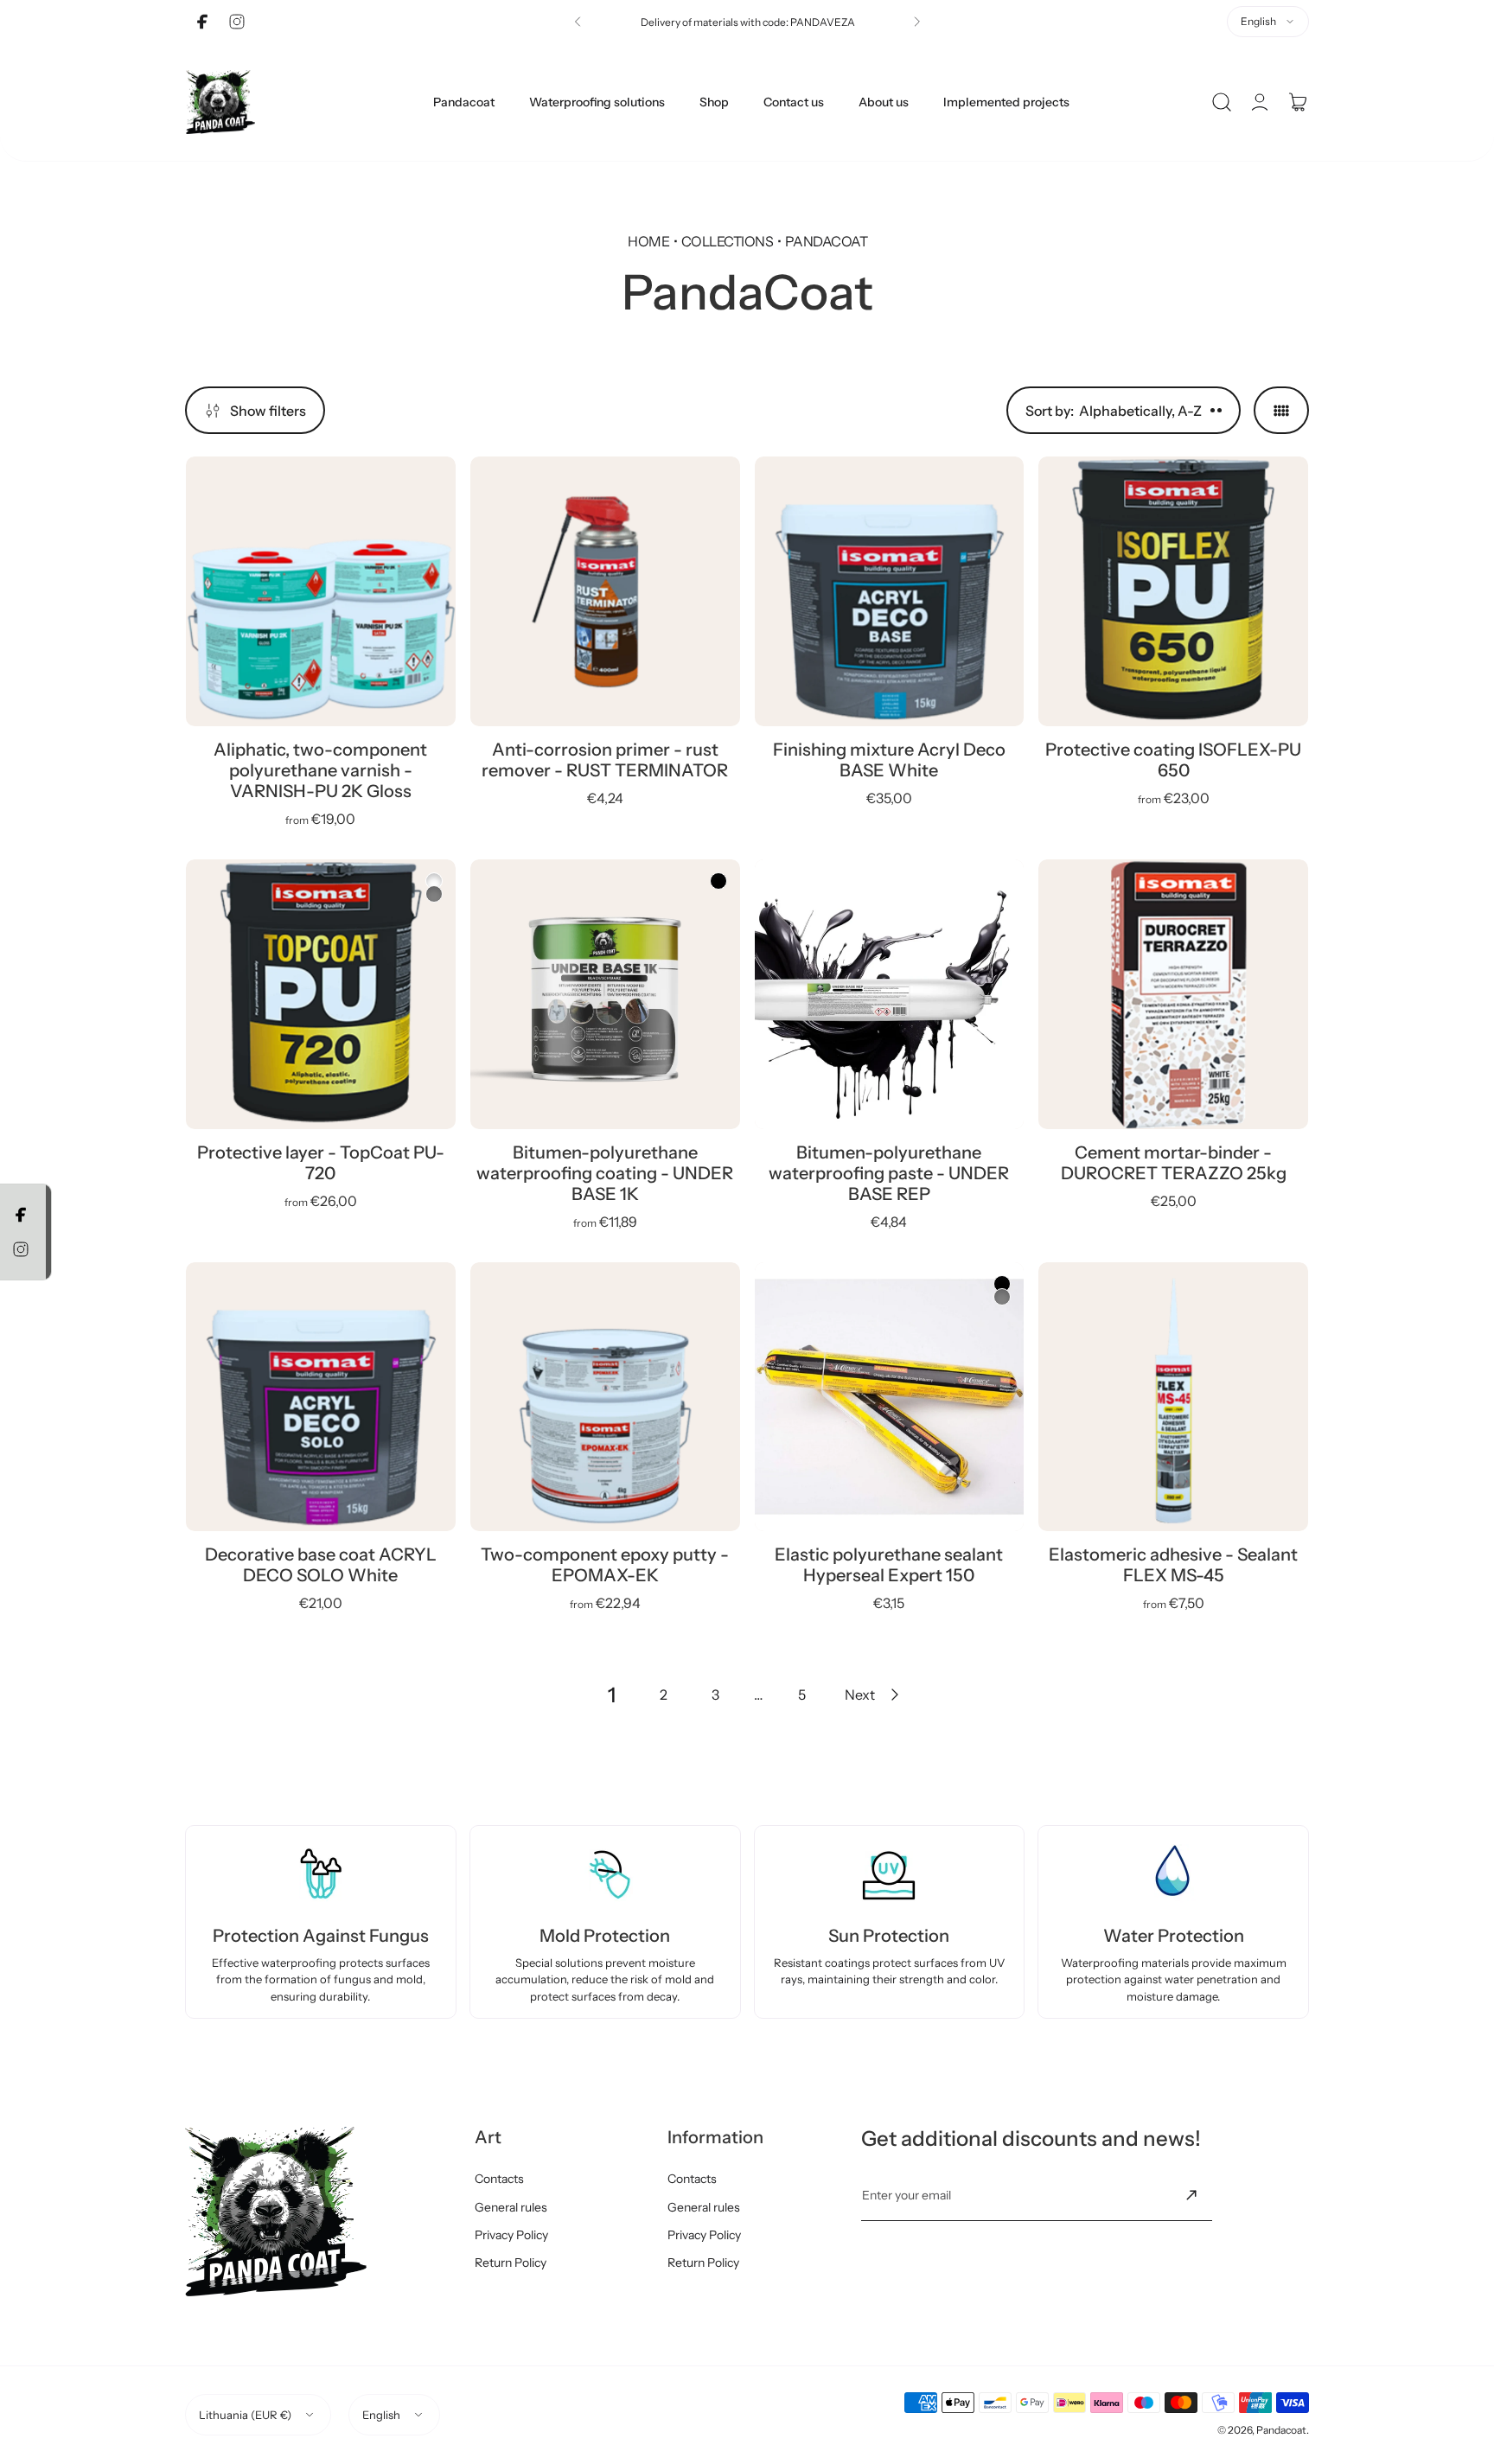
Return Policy (511, 2263)
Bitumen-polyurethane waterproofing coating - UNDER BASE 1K (605, 1173)
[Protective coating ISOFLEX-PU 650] (1173, 591)
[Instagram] (237, 22)
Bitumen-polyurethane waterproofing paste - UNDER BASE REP (889, 1173)
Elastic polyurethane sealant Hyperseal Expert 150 (889, 1565)
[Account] (1260, 102)
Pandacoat (464, 102)
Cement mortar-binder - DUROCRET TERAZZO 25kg (1174, 1163)
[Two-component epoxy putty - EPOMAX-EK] (605, 1397)
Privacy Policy (511, 2235)
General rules (511, 2207)
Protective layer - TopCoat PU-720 (321, 1163)
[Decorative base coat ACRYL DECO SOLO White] (321, 1397)
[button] (578, 22)
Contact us (794, 102)
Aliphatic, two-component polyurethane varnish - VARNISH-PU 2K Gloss (320, 770)
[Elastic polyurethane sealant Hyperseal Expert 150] (890, 1397)
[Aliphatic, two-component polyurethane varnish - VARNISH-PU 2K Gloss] (321, 591)
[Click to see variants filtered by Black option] (1002, 1284)
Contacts (499, 2179)
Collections (727, 241)
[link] (611, 1695)
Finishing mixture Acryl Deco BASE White (889, 760)
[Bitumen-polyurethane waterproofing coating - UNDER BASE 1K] (605, 994)
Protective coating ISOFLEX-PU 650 (1173, 760)
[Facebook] (202, 22)
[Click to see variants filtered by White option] (434, 881)
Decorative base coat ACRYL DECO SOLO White (321, 1565)
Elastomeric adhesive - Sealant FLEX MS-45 (1173, 1565)
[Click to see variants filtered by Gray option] (434, 894)
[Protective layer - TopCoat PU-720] (321, 994)
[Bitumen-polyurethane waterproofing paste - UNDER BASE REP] (890, 994)
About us (884, 102)
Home (648, 241)
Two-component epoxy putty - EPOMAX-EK (605, 1565)
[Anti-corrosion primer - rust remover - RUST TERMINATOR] (605, 591)
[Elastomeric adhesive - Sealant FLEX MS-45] (1173, 1397)
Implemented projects (1006, 102)
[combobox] (1268, 22)
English (1258, 21)
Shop (714, 102)
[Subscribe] (1191, 2195)
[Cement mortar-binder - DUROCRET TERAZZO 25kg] (1173, 994)
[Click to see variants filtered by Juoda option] (718, 881)
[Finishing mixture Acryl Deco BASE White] (890, 591)
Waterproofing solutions (597, 102)
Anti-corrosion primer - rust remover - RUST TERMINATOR (605, 760)
